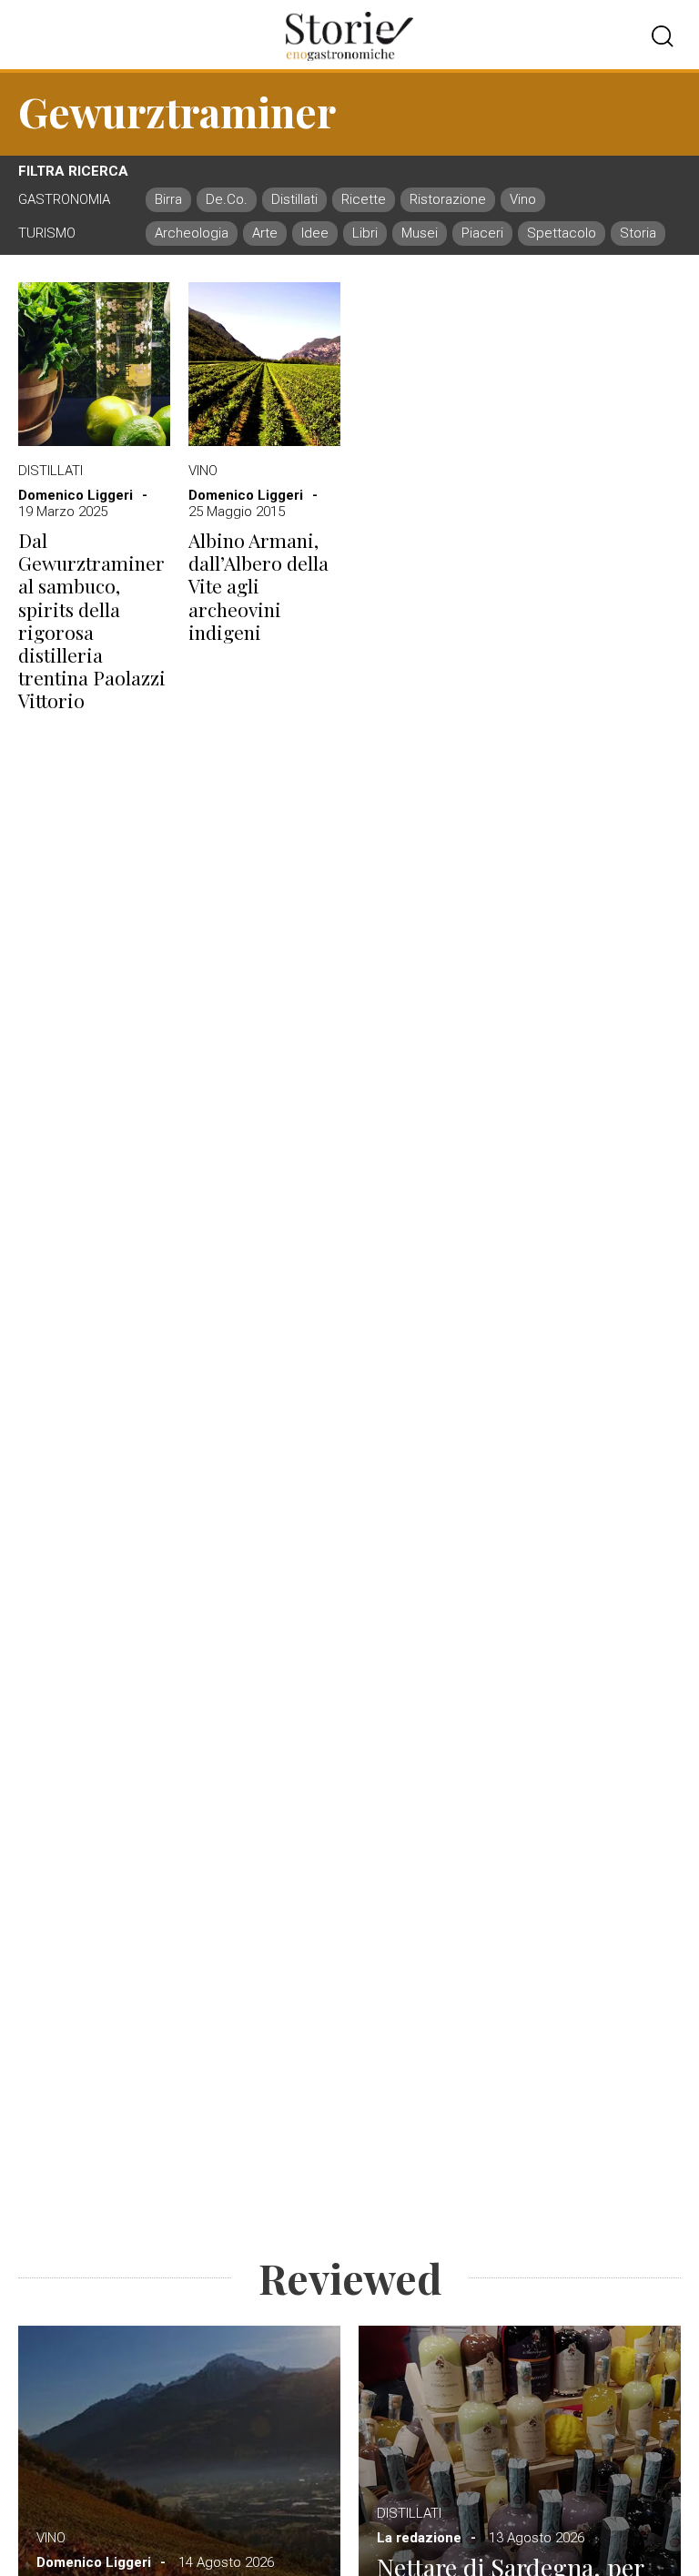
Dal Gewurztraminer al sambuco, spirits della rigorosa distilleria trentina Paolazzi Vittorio (92, 621)
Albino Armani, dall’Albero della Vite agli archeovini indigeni (258, 586)
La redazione (419, 2538)
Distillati (51, 471)
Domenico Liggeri (76, 495)
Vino (203, 471)
